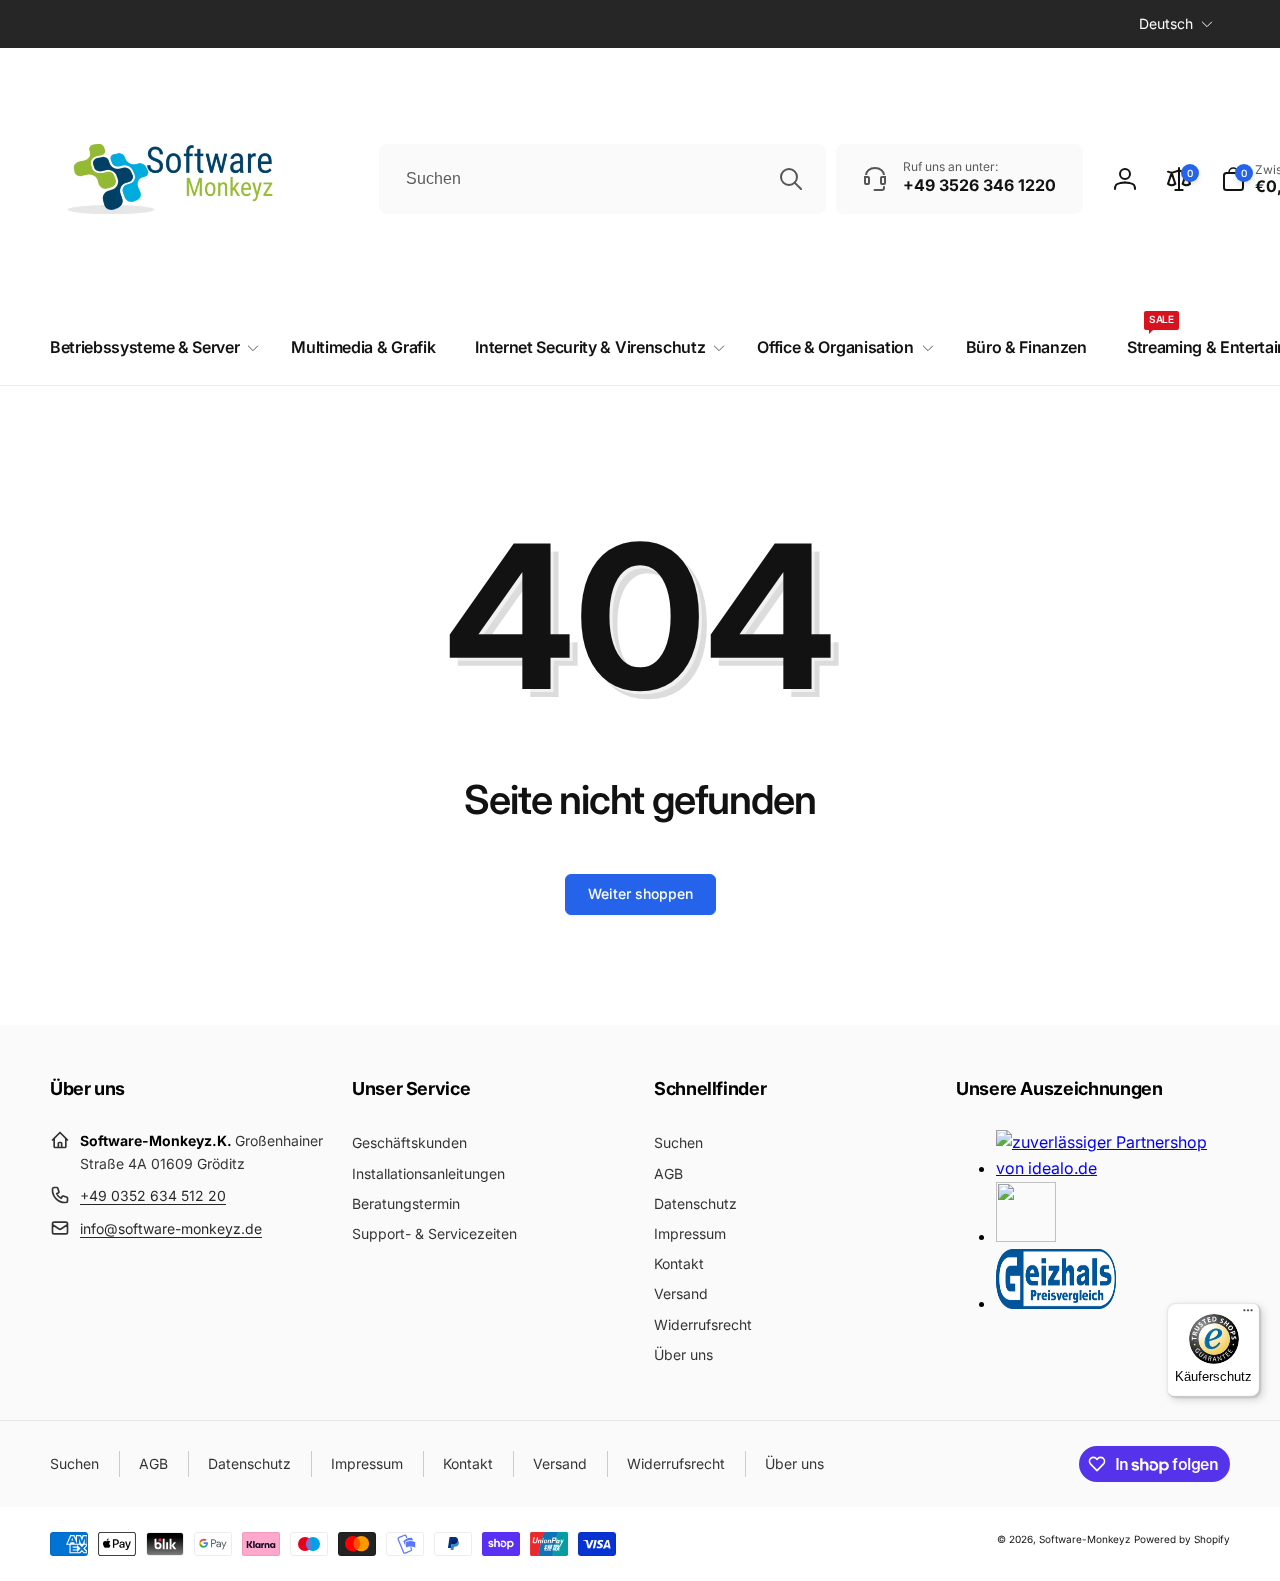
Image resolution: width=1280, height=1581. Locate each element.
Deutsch (1166, 23)
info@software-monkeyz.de (171, 1228)
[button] (150, 347)
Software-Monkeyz (1085, 1539)
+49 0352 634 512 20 (153, 1195)
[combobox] (602, 179)
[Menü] (1248, 1315)
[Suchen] (791, 179)
